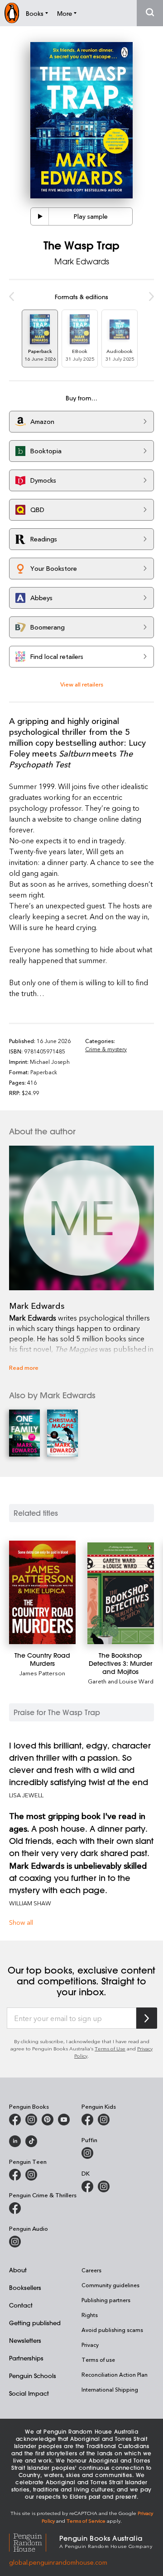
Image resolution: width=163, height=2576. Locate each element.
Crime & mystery (106, 1049)
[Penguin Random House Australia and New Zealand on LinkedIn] (15, 2141)
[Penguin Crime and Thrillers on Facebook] (15, 2208)
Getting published (35, 2323)
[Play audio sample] (40, 216)
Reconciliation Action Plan (115, 2374)
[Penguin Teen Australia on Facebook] (15, 2175)
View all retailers (82, 684)
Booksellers (25, 2287)
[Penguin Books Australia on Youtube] (64, 2120)
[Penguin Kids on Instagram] (104, 2120)
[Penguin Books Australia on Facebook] (15, 2120)
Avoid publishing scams (112, 2330)
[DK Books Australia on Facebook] (87, 2186)
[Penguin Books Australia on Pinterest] (48, 2120)
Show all (21, 1922)
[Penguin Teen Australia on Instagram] (31, 2175)
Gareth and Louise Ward (121, 1681)
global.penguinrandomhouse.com (58, 2562)
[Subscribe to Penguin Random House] (147, 2018)
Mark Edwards (82, 261)
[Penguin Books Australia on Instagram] (31, 2120)
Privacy (90, 2345)
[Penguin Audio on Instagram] (15, 2242)
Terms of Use (110, 2048)
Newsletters (25, 2340)
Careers (91, 2270)
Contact (21, 2305)
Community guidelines (110, 2285)
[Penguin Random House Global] (34, 2541)
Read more (24, 1367)
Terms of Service (86, 2521)
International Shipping (110, 2389)
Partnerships (26, 2358)
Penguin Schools (33, 2376)
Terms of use (98, 2360)
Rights (90, 2315)
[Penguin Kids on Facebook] (87, 2120)
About (18, 2270)
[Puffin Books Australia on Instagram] (87, 2153)
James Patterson (42, 1673)
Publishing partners (106, 2300)
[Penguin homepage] (12, 13)
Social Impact (29, 2393)
